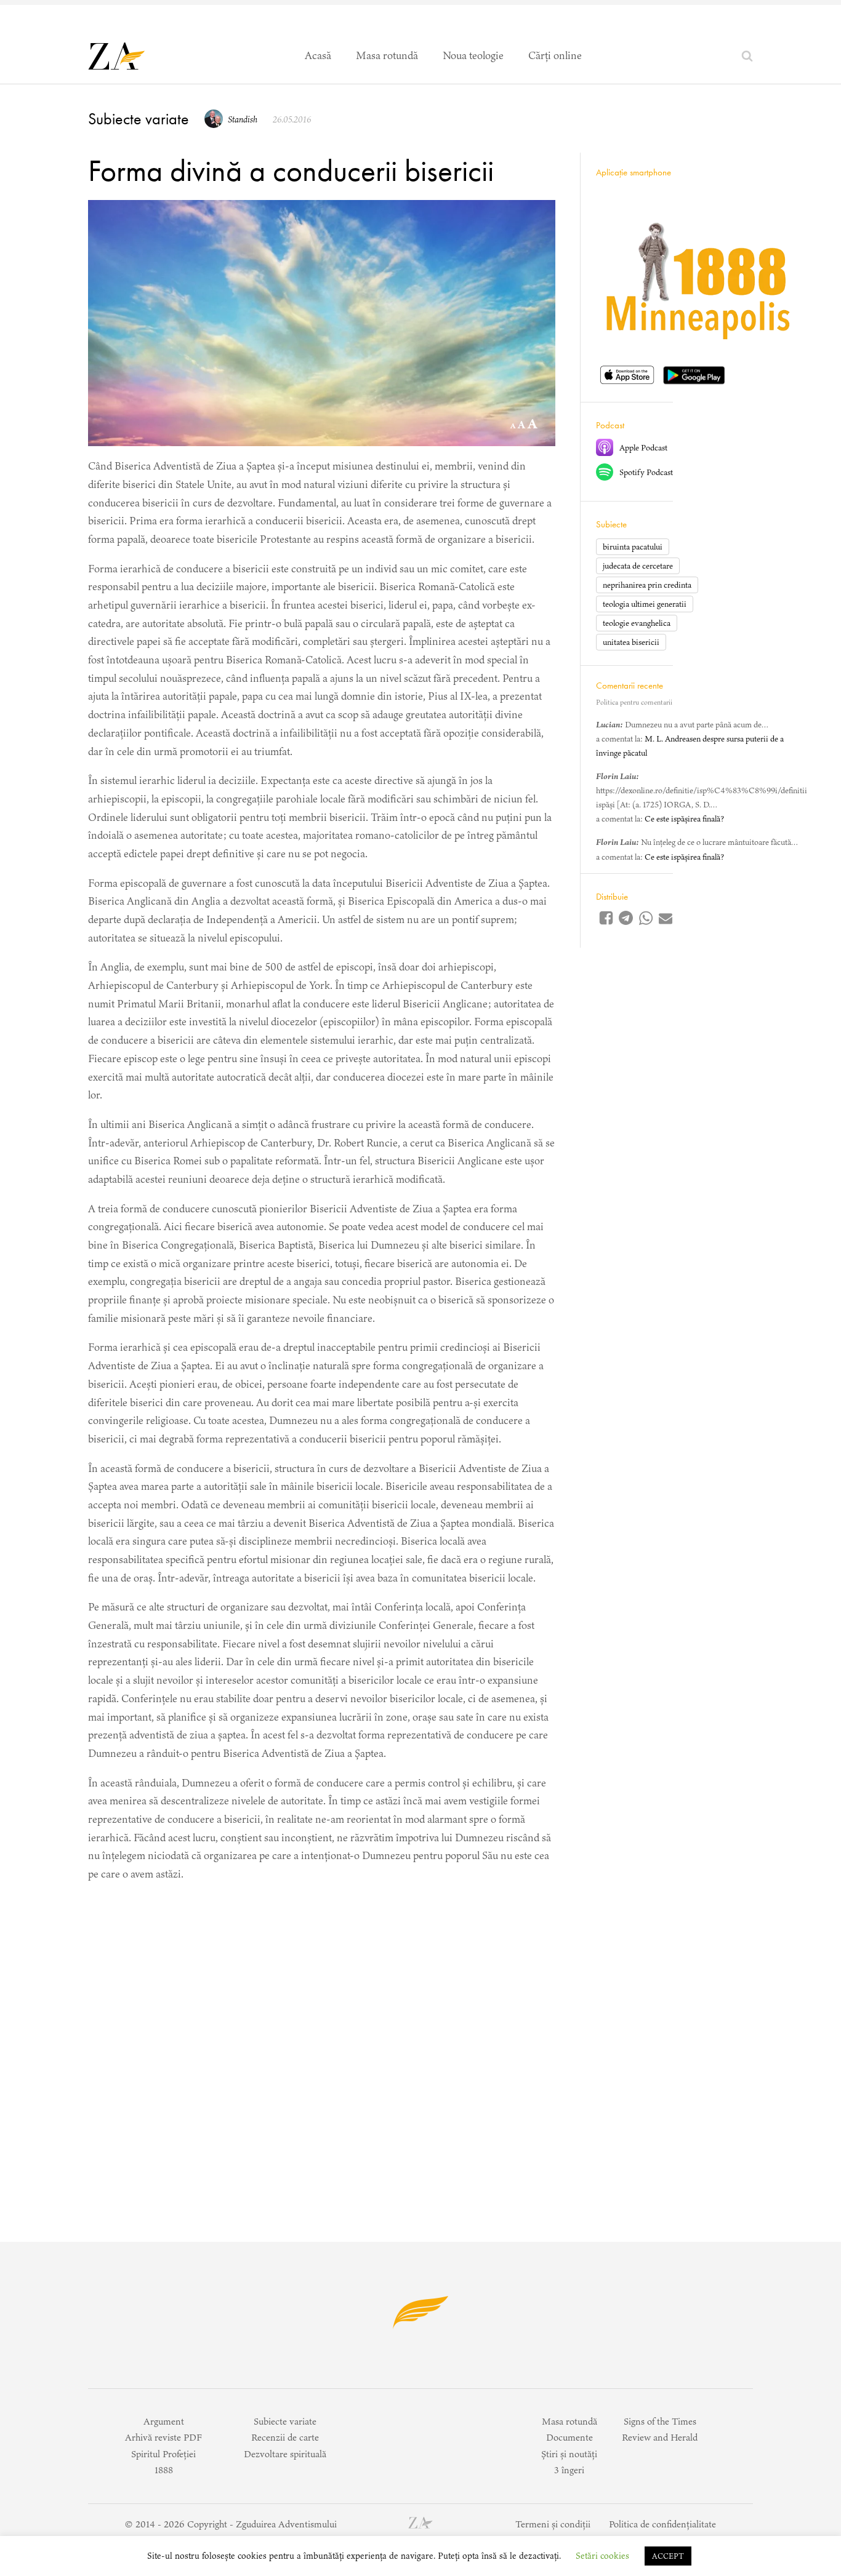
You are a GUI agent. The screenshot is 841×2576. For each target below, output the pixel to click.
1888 (164, 2470)
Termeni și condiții (553, 2524)
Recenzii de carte (285, 2437)
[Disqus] (322, 2049)
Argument (164, 2421)
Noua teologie (473, 55)
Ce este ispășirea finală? (684, 819)
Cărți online (555, 55)
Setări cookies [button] (602, 2556)
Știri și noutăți (569, 2454)
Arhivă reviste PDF (163, 2437)
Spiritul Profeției (163, 2454)
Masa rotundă (387, 55)
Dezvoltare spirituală (285, 2454)
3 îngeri (569, 2470)
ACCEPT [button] (668, 2556)
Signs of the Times (660, 2421)
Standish (243, 119)
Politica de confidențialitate (662, 2524)
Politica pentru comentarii (634, 702)
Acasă (318, 55)
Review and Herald (660, 2437)
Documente (569, 2437)
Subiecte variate (139, 119)
